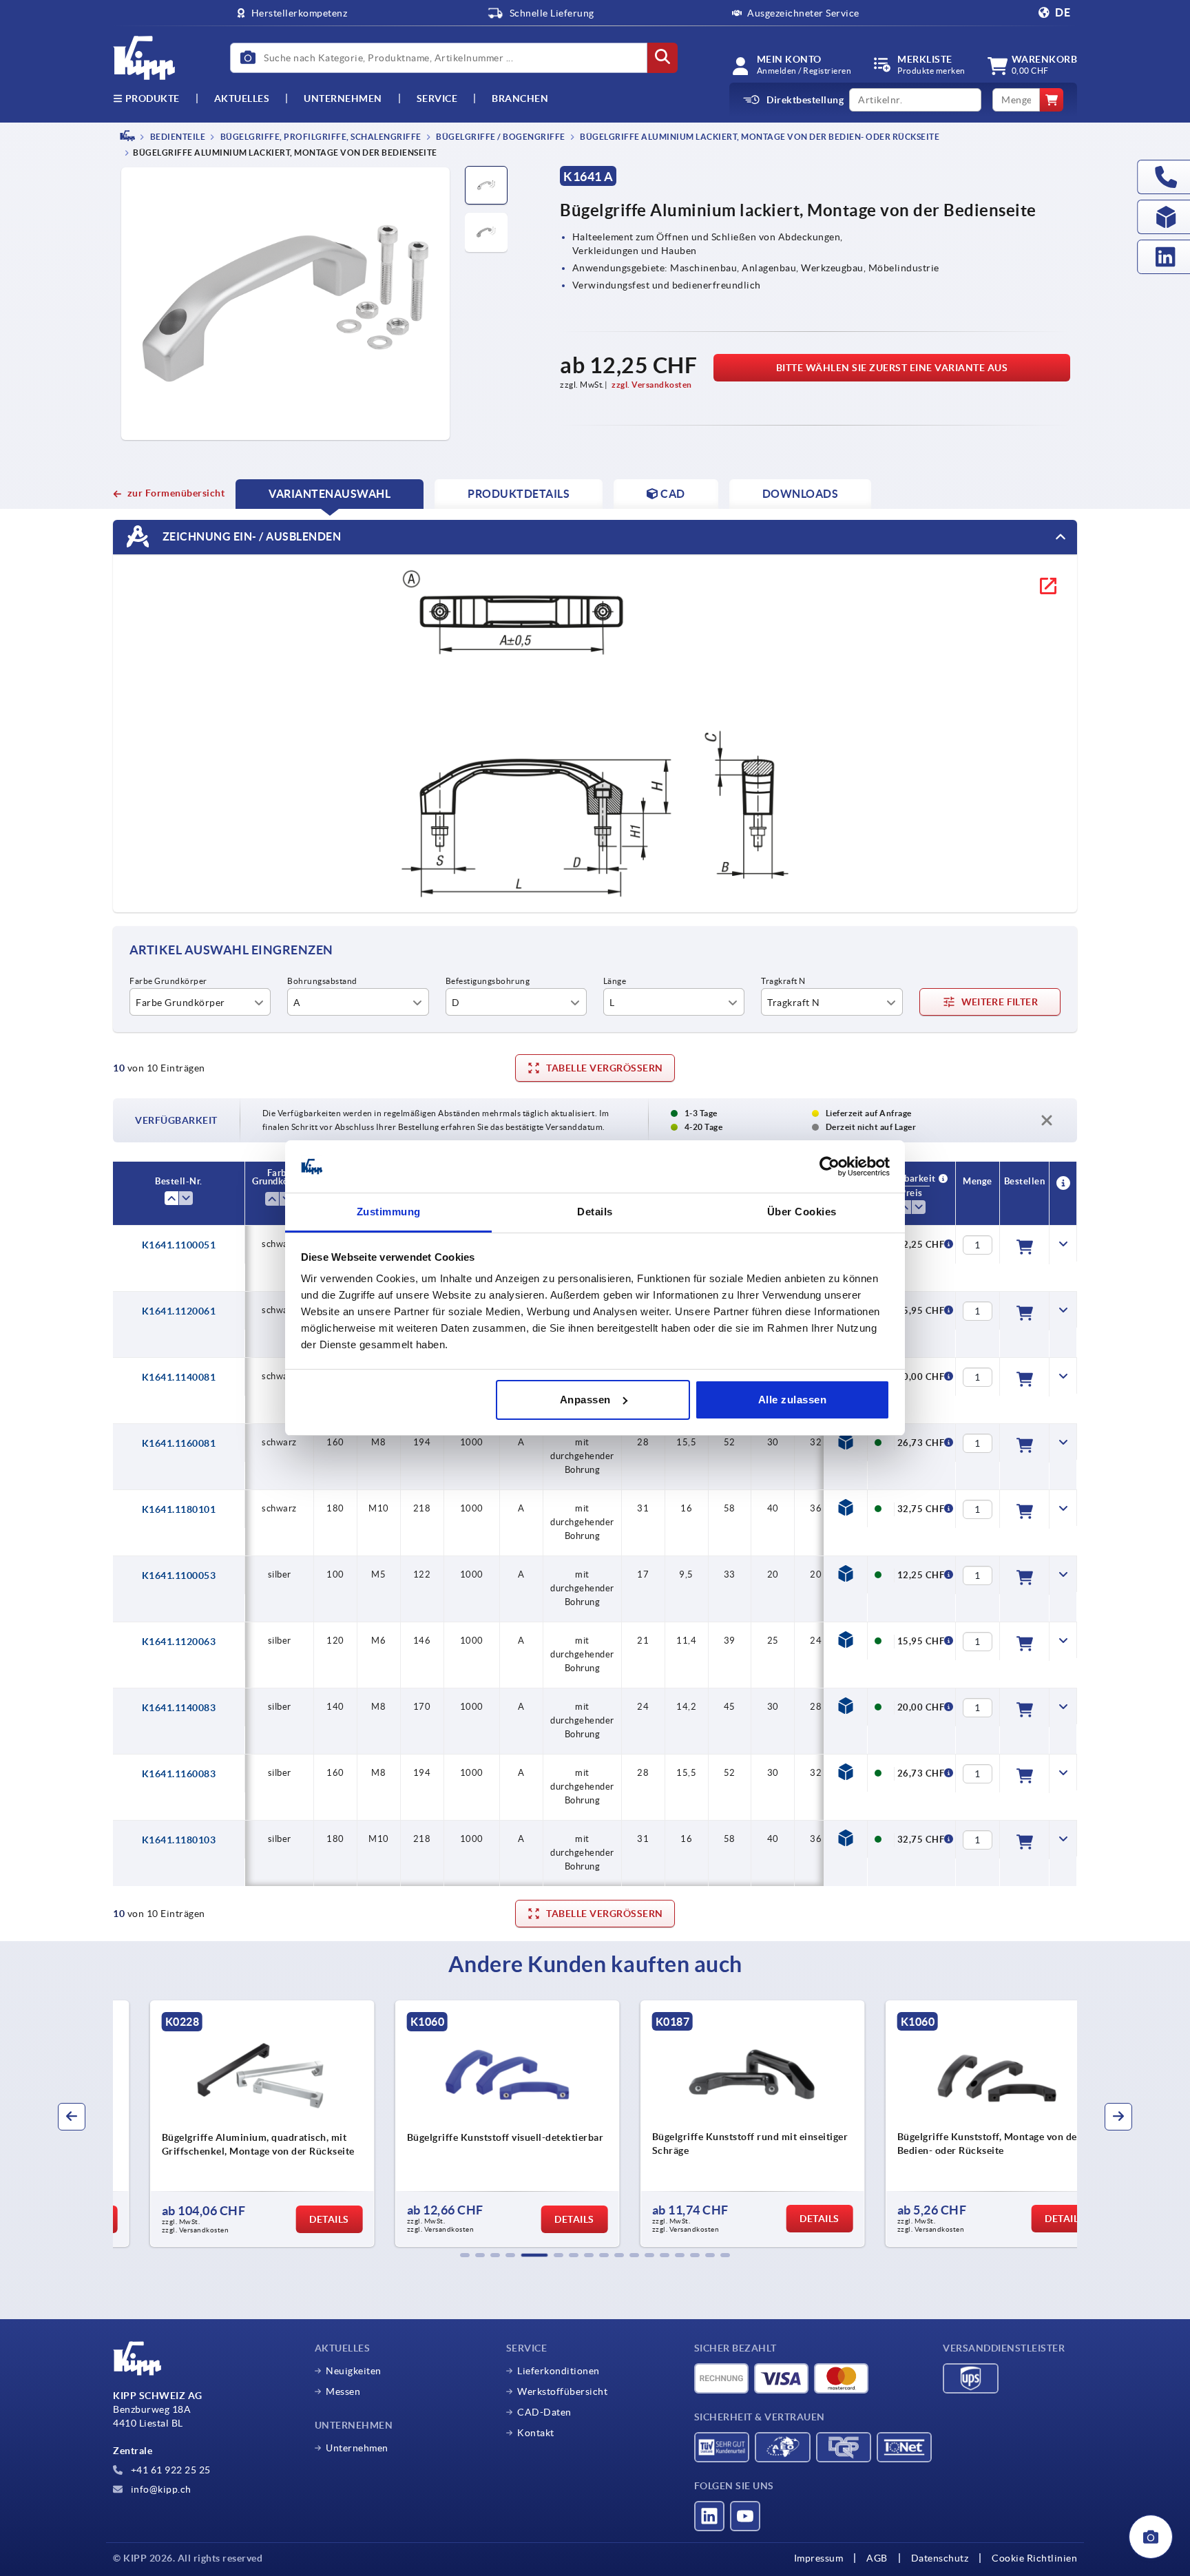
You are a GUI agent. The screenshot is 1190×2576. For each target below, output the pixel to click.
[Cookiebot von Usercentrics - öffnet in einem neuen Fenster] (829, 1166)
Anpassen (585, 1400)
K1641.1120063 (179, 1642)
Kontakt (536, 2433)
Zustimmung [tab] (389, 1212)
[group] (227, 2124)
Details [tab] (595, 1212)
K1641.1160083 (179, 1774)
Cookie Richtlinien (1034, 2558)
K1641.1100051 (179, 1245)
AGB (877, 2558)
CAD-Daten (544, 2412)
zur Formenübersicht (176, 493)
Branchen (520, 98)
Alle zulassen (793, 1400)
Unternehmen (343, 98)
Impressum (819, 2558)
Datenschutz (940, 2558)
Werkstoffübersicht (562, 2391)
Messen (343, 2391)
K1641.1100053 (179, 1575)
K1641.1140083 (179, 1708)
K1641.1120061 (179, 1311)
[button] (465, 2255)
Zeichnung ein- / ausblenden (250, 536)
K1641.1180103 (179, 1840)
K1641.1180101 (179, 1509)
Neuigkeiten (354, 2371)
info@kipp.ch (160, 2489)
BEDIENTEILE (177, 137)
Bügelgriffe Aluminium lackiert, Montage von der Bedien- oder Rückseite (759, 137)
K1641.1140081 (179, 1377)
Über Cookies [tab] (802, 1212)
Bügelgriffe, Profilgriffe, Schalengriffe (320, 137)
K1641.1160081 (179, 1443)
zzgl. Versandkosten (652, 385)
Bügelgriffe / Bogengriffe (500, 137)
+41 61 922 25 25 (169, 2470)
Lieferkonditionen (559, 2371)
